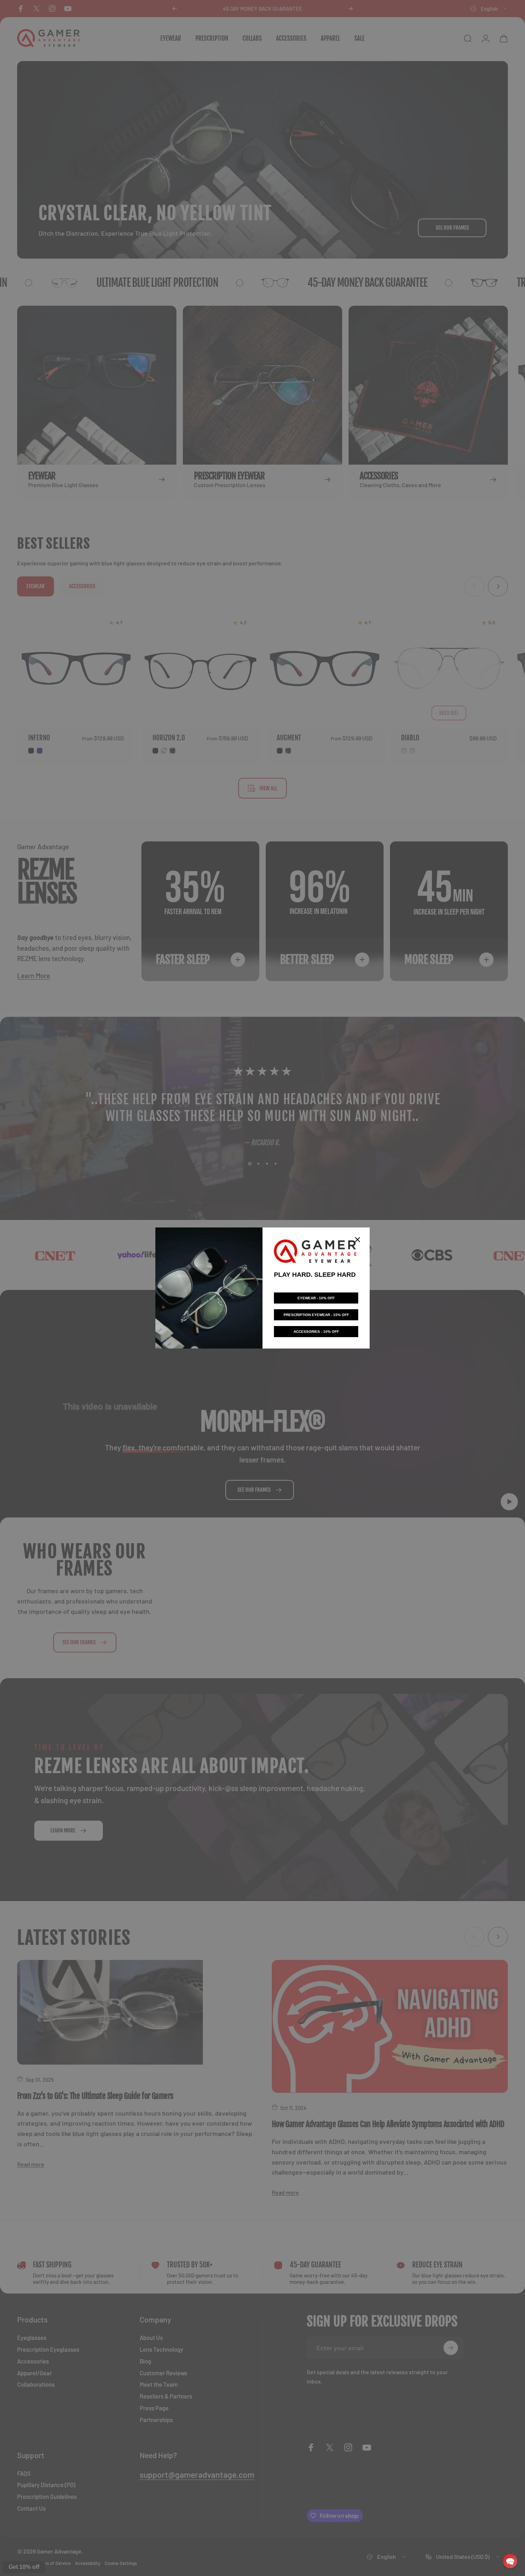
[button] (510, 2561)
